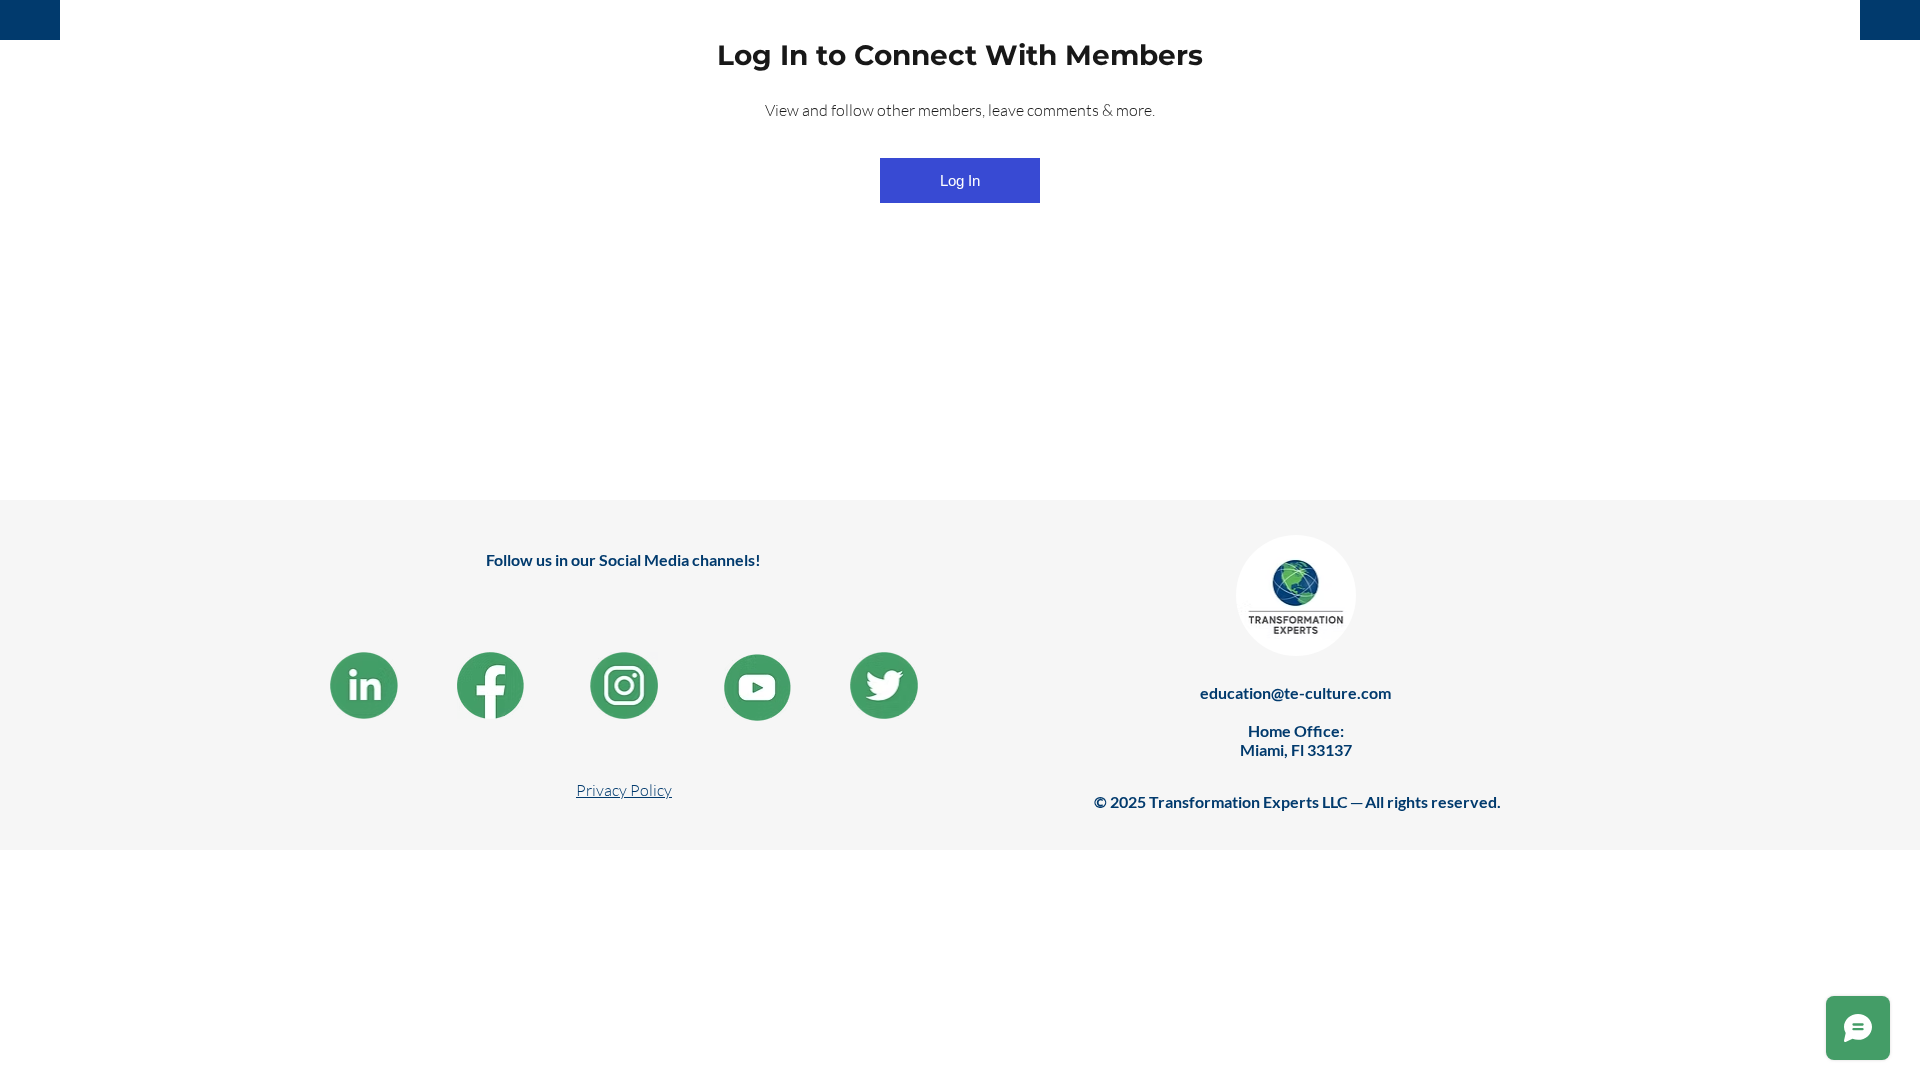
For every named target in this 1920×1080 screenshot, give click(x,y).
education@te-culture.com (1295, 692)
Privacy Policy (624, 790)
